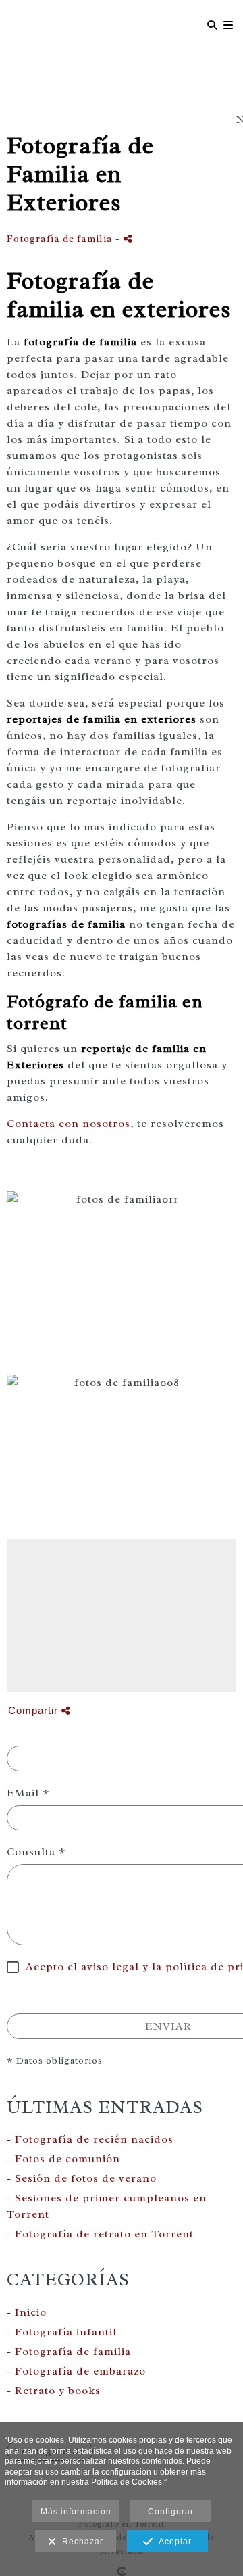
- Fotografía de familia (69, 2352)
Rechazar (80, 2542)
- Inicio (27, 2312)
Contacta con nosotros (69, 1124)
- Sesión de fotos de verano (82, 2178)
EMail (28, 1793)
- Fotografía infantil (62, 2332)
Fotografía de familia (60, 239)
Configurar (171, 2512)
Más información (76, 2512)
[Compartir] (128, 238)
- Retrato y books (54, 2391)
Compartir (35, 1710)
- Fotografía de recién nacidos (90, 2139)
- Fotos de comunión (63, 2159)
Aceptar (172, 2542)
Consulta (36, 1852)
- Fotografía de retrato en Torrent (100, 2234)
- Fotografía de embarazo (76, 2371)
